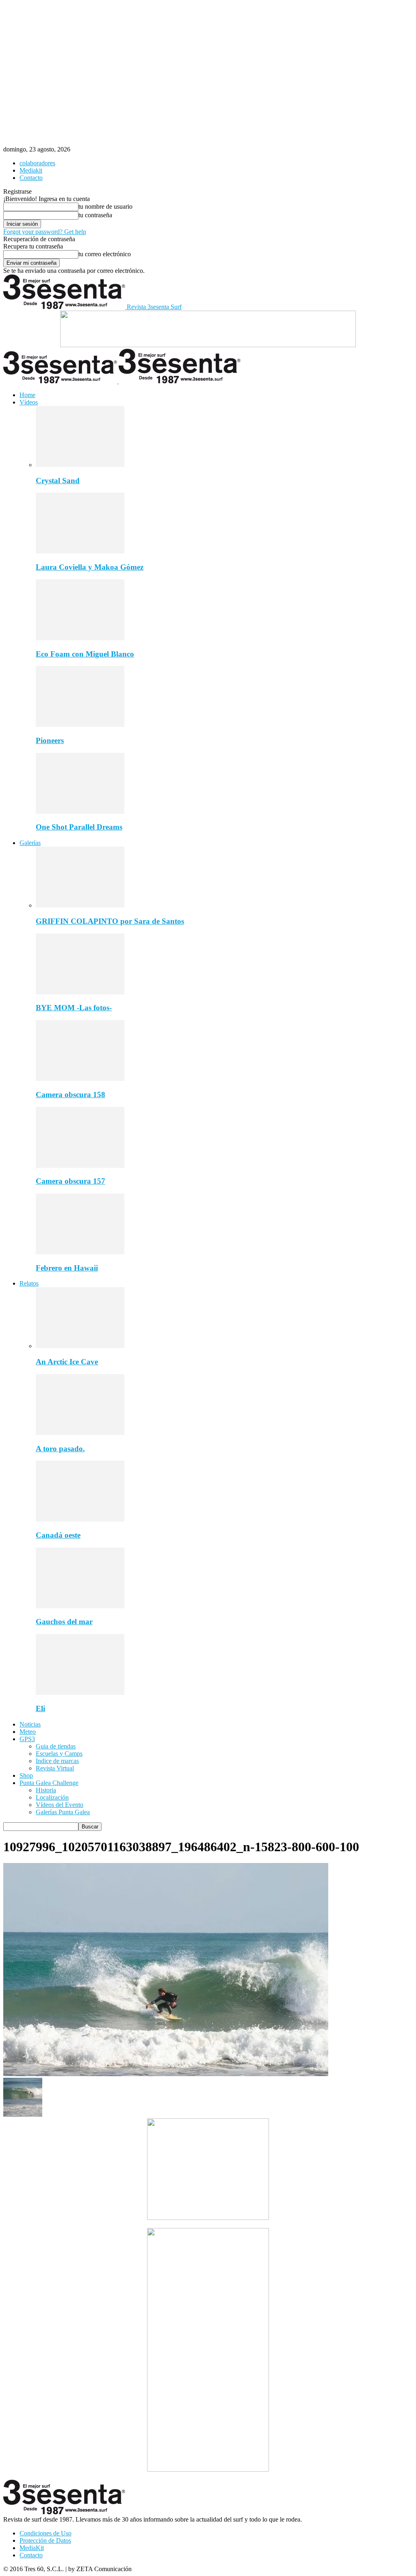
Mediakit (31, 170)
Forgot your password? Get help (45, 232)
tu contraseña (95, 215)
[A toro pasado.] (80, 1433)
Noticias (30, 1724)
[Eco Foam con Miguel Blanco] (80, 638)
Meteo (28, 1732)
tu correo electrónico (105, 254)
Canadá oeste (58, 1535)
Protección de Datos (45, 2540)
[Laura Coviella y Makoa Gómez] (80, 551)
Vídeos (29, 402)
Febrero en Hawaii (67, 1268)
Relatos (29, 1283)
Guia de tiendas (56, 1746)
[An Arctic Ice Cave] (80, 1346)
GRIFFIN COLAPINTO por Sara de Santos (110, 921)
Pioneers (50, 740)
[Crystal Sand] (80, 465)
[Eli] (80, 1693)
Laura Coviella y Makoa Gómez (90, 567)
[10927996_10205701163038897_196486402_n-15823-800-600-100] (166, 2074)
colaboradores (37, 163)
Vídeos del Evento (60, 1805)
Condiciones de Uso (45, 2533)
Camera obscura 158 (70, 1095)
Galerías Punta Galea (63, 1812)
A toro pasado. (60, 1449)
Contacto (31, 178)
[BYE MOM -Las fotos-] (80, 992)
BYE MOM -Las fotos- (74, 1008)
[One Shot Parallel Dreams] (80, 811)
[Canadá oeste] (80, 1519)
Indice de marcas (57, 1761)
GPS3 (27, 1739)
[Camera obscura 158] (80, 1079)
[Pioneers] (80, 725)
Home (27, 395)
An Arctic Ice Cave (67, 1362)
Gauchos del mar (64, 1622)
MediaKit (32, 2548)
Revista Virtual (55, 1768)
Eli (40, 1708)
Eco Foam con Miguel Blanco (85, 654)
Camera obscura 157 (70, 1181)
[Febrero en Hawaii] (80, 1252)
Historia (46, 1790)
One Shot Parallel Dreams (79, 827)
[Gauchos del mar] (80, 1606)
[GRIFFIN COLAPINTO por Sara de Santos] (80, 905)
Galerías (30, 843)
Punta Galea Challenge (49, 1783)
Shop (26, 1775)
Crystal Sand (58, 481)
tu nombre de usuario (105, 206)
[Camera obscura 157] (80, 1166)
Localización (52, 1797)
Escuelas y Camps (59, 1754)
